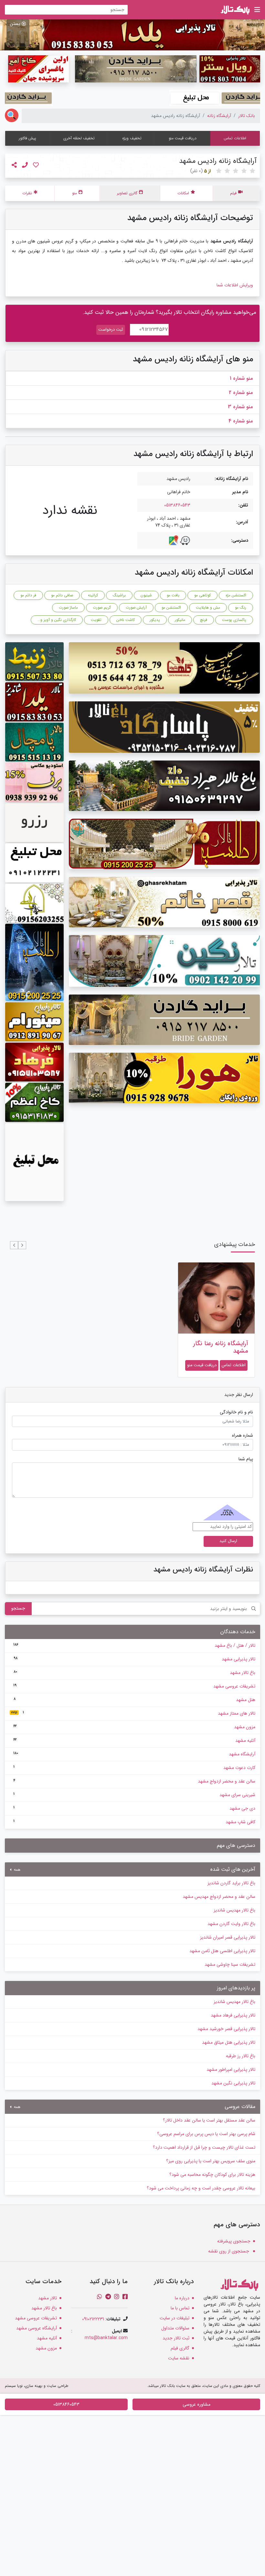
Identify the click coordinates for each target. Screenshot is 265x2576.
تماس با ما (180, 2308)
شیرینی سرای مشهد (134, 1795)
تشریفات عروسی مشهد (134, 1686)
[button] (22, 1245)
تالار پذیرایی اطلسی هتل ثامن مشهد (222, 1951)
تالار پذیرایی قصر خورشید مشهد (226, 2029)
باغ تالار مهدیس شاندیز (234, 1910)
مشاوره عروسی (196, 2404)
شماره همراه (243, 1436)
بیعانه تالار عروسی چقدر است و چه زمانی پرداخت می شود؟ (201, 2188)
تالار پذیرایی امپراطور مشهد (231, 2070)
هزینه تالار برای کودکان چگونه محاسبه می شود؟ (212, 2175)
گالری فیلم (180, 2348)
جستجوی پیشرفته (234, 2241)
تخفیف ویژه (132, 138)
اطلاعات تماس (235, 138)
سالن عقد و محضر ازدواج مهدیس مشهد (219, 1897)
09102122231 (93, 2319)
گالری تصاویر (127, 193)
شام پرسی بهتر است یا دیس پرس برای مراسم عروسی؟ (206, 2134)
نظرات (27, 193)
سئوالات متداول (175, 2328)
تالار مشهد (48, 2298)
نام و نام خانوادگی (236, 1412)
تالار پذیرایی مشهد (134, 1659)
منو (74, 193)
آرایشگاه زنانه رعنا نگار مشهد (221, 1347)
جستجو (18, 1608)
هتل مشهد (134, 1700)
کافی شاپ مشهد (134, 1822)
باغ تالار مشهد (134, 1673)
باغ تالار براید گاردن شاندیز (231, 1883)
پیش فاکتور (27, 138)
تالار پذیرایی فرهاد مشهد (233, 2015)
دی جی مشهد (134, 1808)
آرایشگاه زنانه (219, 116)
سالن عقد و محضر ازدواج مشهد (134, 1781)
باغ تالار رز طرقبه (241, 2056)
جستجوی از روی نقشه (229, 2251)
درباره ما (182, 2298)
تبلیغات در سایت (175, 2318)
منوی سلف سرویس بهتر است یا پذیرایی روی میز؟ (211, 2161)
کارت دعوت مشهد (134, 1768)
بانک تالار (247, 116)
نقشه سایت (179, 2358)
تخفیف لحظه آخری (79, 138)
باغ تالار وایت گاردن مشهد (231, 1924)
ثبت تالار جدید (176, 2338)
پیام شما (246, 1459)
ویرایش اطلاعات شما (235, 285)
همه (16, 1870)
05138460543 (177, 505)
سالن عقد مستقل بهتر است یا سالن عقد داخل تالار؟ (209, 2120)
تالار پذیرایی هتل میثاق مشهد (229, 2042)
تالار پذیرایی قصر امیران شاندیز (228, 1937)
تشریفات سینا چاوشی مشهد (230, 1964)
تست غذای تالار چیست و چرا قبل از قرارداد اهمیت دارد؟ (204, 2147)
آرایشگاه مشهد (134, 1754)
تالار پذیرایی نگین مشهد (233, 2083)
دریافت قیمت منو (183, 138)
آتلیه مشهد (134, 1740)
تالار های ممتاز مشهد (133, 1713)
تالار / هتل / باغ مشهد (134, 1645)
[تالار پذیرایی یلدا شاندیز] (132, 35)
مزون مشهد (134, 1727)
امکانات (183, 193)
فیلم (233, 193)
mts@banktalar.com (106, 2338)
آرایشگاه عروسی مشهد (37, 2328)
